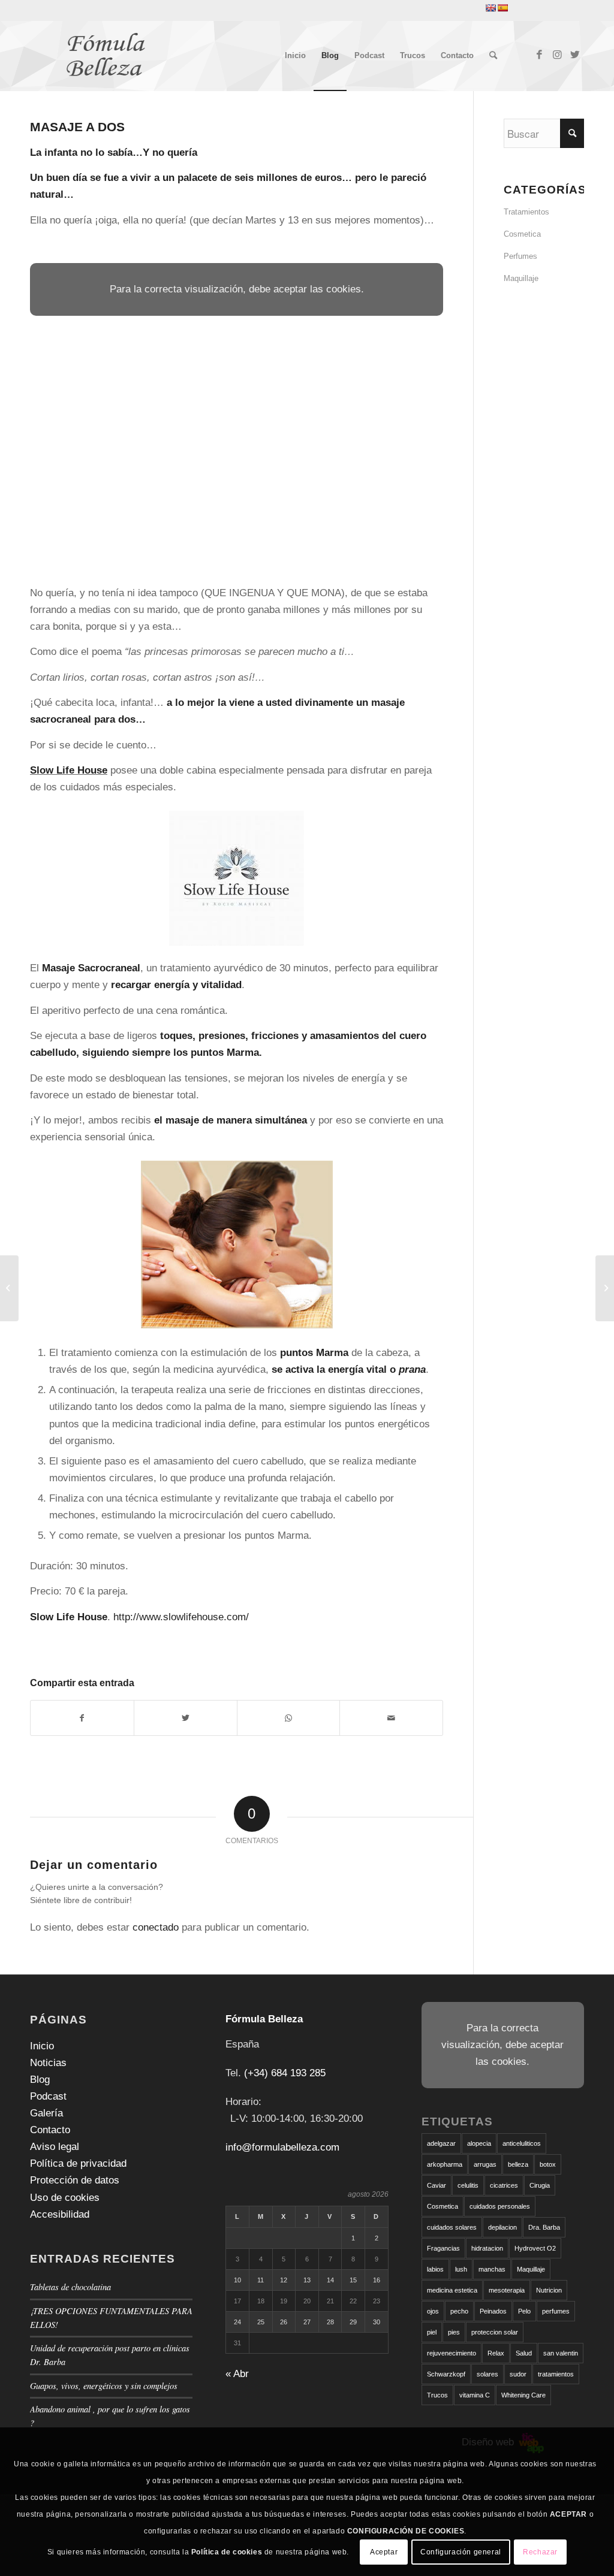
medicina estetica (452, 2290)
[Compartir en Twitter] (186, 1718)
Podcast (48, 2096)
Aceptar (384, 2552)
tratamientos (556, 2374)
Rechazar (540, 2552)
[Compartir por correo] (391, 1718)
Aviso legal (55, 2147)
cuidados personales (500, 2206)
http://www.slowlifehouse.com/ (181, 1617)
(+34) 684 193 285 (285, 2073)
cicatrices (504, 2185)
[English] (490, 8)
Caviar (437, 2185)
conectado (156, 1927)
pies (454, 2332)
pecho (459, 2311)
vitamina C (475, 2395)
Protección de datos (75, 2180)
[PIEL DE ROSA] (9, 1288)
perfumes (556, 2311)
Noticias (48, 2063)
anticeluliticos (522, 2143)
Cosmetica (522, 234)
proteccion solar (495, 2332)
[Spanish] (502, 8)
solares (487, 2374)
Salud (524, 2353)
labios (435, 2269)
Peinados (493, 2311)
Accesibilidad (60, 2214)
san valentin (561, 2353)
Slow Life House (69, 770)
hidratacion (487, 2248)
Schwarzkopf (446, 2374)
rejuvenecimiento (452, 2353)
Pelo (524, 2311)
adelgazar (441, 2143)
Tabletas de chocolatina (70, 2287)
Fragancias (443, 2248)
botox (548, 2164)
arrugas (485, 2164)
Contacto (50, 2130)
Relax (496, 2353)
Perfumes (520, 256)
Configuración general (461, 2552)
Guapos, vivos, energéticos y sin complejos (104, 2386)
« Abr (237, 2374)
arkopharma (445, 2164)
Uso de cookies (65, 2198)
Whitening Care (523, 2395)
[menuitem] (295, 56)
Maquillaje (521, 278)
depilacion (502, 2227)
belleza (518, 2164)
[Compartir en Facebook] (82, 1718)
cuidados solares (452, 2227)
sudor (518, 2374)
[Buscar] (493, 56)
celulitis (468, 2185)
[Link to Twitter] (575, 55)
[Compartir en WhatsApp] (289, 1718)
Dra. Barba (544, 2227)
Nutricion (549, 2290)
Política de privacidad (78, 2163)
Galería (46, 2113)
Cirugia (540, 2185)
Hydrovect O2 (535, 2248)
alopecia (479, 2143)
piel (432, 2332)
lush (461, 2269)
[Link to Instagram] (557, 55)
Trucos (437, 2395)
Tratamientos (526, 212)
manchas (492, 2269)
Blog (40, 2080)
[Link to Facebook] (539, 55)
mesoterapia (507, 2290)
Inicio (42, 2046)
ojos (433, 2311)
